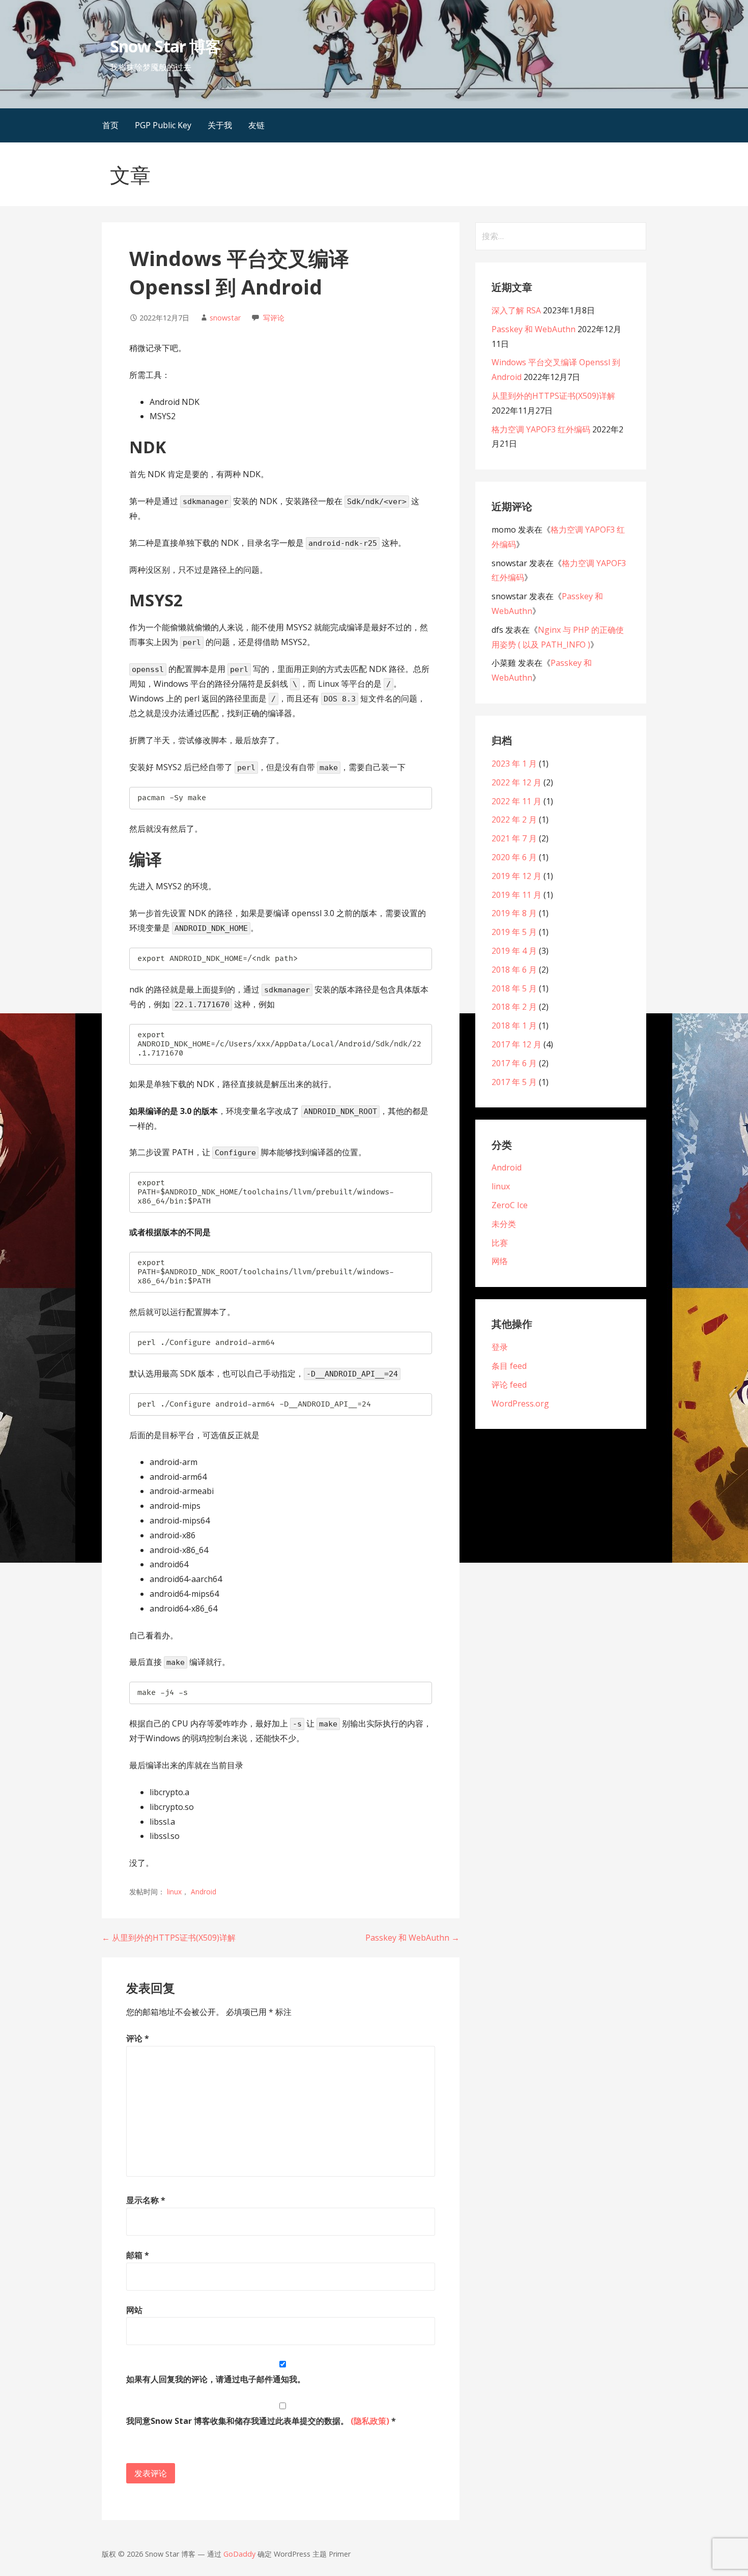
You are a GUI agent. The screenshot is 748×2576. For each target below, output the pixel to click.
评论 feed (509, 1385)
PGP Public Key (163, 125)
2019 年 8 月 (514, 913)
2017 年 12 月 (516, 1044)
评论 (138, 2038)
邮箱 (138, 2255)
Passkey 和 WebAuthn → (412, 1938)
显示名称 (146, 2200)
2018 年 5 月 (514, 988)
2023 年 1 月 (514, 764)
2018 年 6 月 (514, 970)
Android (204, 1892)
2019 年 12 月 (516, 876)
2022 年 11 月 (516, 801)
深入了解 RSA (516, 310)
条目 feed (509, 1366)
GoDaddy (239, 2554)
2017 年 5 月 (514, 1082)
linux (174, 1892)
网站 (134, 2310)
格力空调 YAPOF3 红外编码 (541, 429)
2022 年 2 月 (514, 819)
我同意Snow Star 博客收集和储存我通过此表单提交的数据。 (261, 2421)
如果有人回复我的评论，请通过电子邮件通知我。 (216, 2379)
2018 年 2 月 (514, 1007)
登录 (500, 1347)
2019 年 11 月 (516, 895)
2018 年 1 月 (514, 1026)
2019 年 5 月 (514, 932)
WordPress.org (520, 1403)
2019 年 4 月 (514, 951)
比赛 (500, 1243)
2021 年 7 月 (514, 838)
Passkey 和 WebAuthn (534, 329)
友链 (256, 125)
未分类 (504, 1224)
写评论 (274, 318)
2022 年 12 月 (516, 782)
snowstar (225, 318)
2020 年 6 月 (514, 857)
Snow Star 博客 (165, 46)
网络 (500, 1261)
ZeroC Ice (510, 1205)
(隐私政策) (370, 2421)
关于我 (220, 125)
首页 (110, 125)
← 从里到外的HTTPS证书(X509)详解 (169, 1938)
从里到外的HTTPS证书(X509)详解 (553, 396)
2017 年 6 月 (514, 1063)
